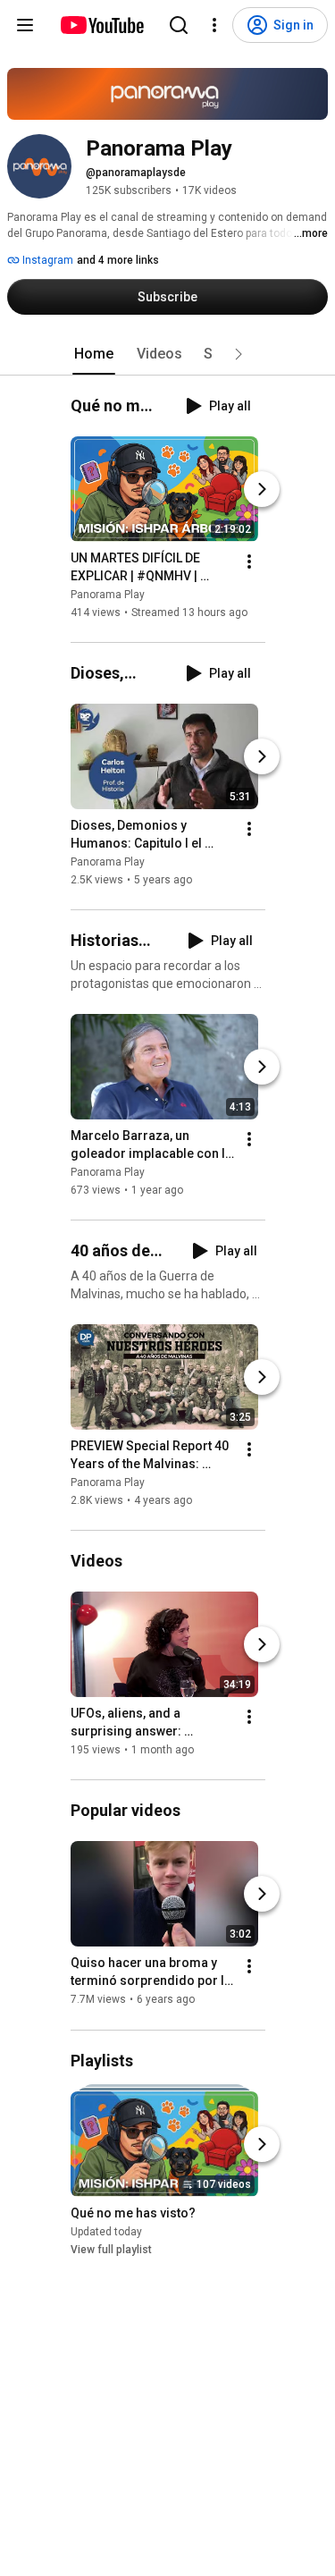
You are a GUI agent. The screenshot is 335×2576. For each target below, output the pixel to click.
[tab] (94, 354)
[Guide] (25, 25)
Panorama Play (108, 595)
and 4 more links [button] (118, 260)
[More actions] (249, 562)
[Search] (179, 25)
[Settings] (214, 25)
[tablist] (168, 354)
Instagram (46, 260)
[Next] (262, 489)
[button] (239, 354)
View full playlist (111, 2250)
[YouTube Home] (101, 25)
